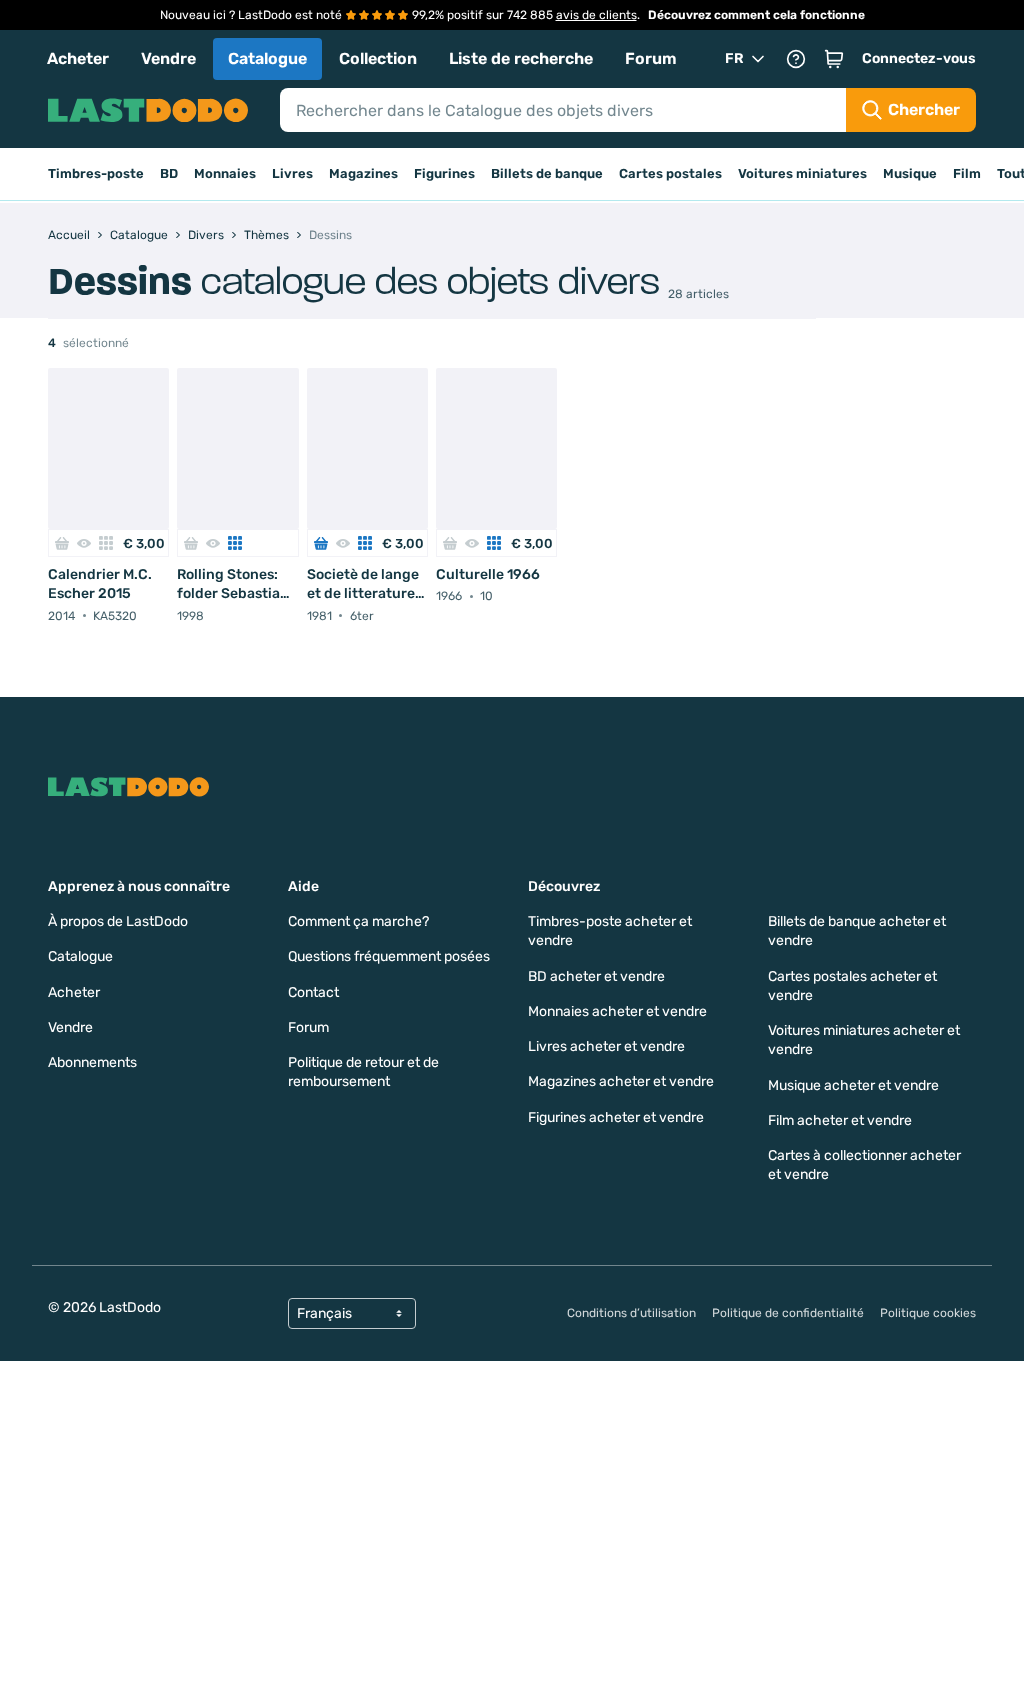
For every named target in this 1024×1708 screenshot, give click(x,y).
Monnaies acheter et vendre (617, 1011)
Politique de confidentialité (788, 1313)
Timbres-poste (96, 173)
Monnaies (225, 173)
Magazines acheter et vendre (621, 1081)
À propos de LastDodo (118, 921)
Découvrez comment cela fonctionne (756, 15)
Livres (292, 173)
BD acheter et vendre (596, 976)
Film (967, 173)
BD (169, 173)
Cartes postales (670, 173)
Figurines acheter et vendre (616, 1117)
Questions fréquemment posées (389, 956)
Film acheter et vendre (840, 1120)
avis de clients (596, 15)
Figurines (444, 173)
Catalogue (267, 58)
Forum (651, 58)
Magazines (363, 173)
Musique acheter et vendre (853, 1085)
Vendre (168, 58)
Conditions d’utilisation (631, 1313)
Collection (378, 58)
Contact (313, 992)
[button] (834, 59)
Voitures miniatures (802, 173)
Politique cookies (928, 1313)
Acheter (78, 58)
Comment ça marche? (358, 921)
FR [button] (734, 58)
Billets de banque (547, 173)
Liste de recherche (521, 58)
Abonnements (92, 1062)
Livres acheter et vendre (606, 1046)
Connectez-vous (919, 58)
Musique (910, 173)
